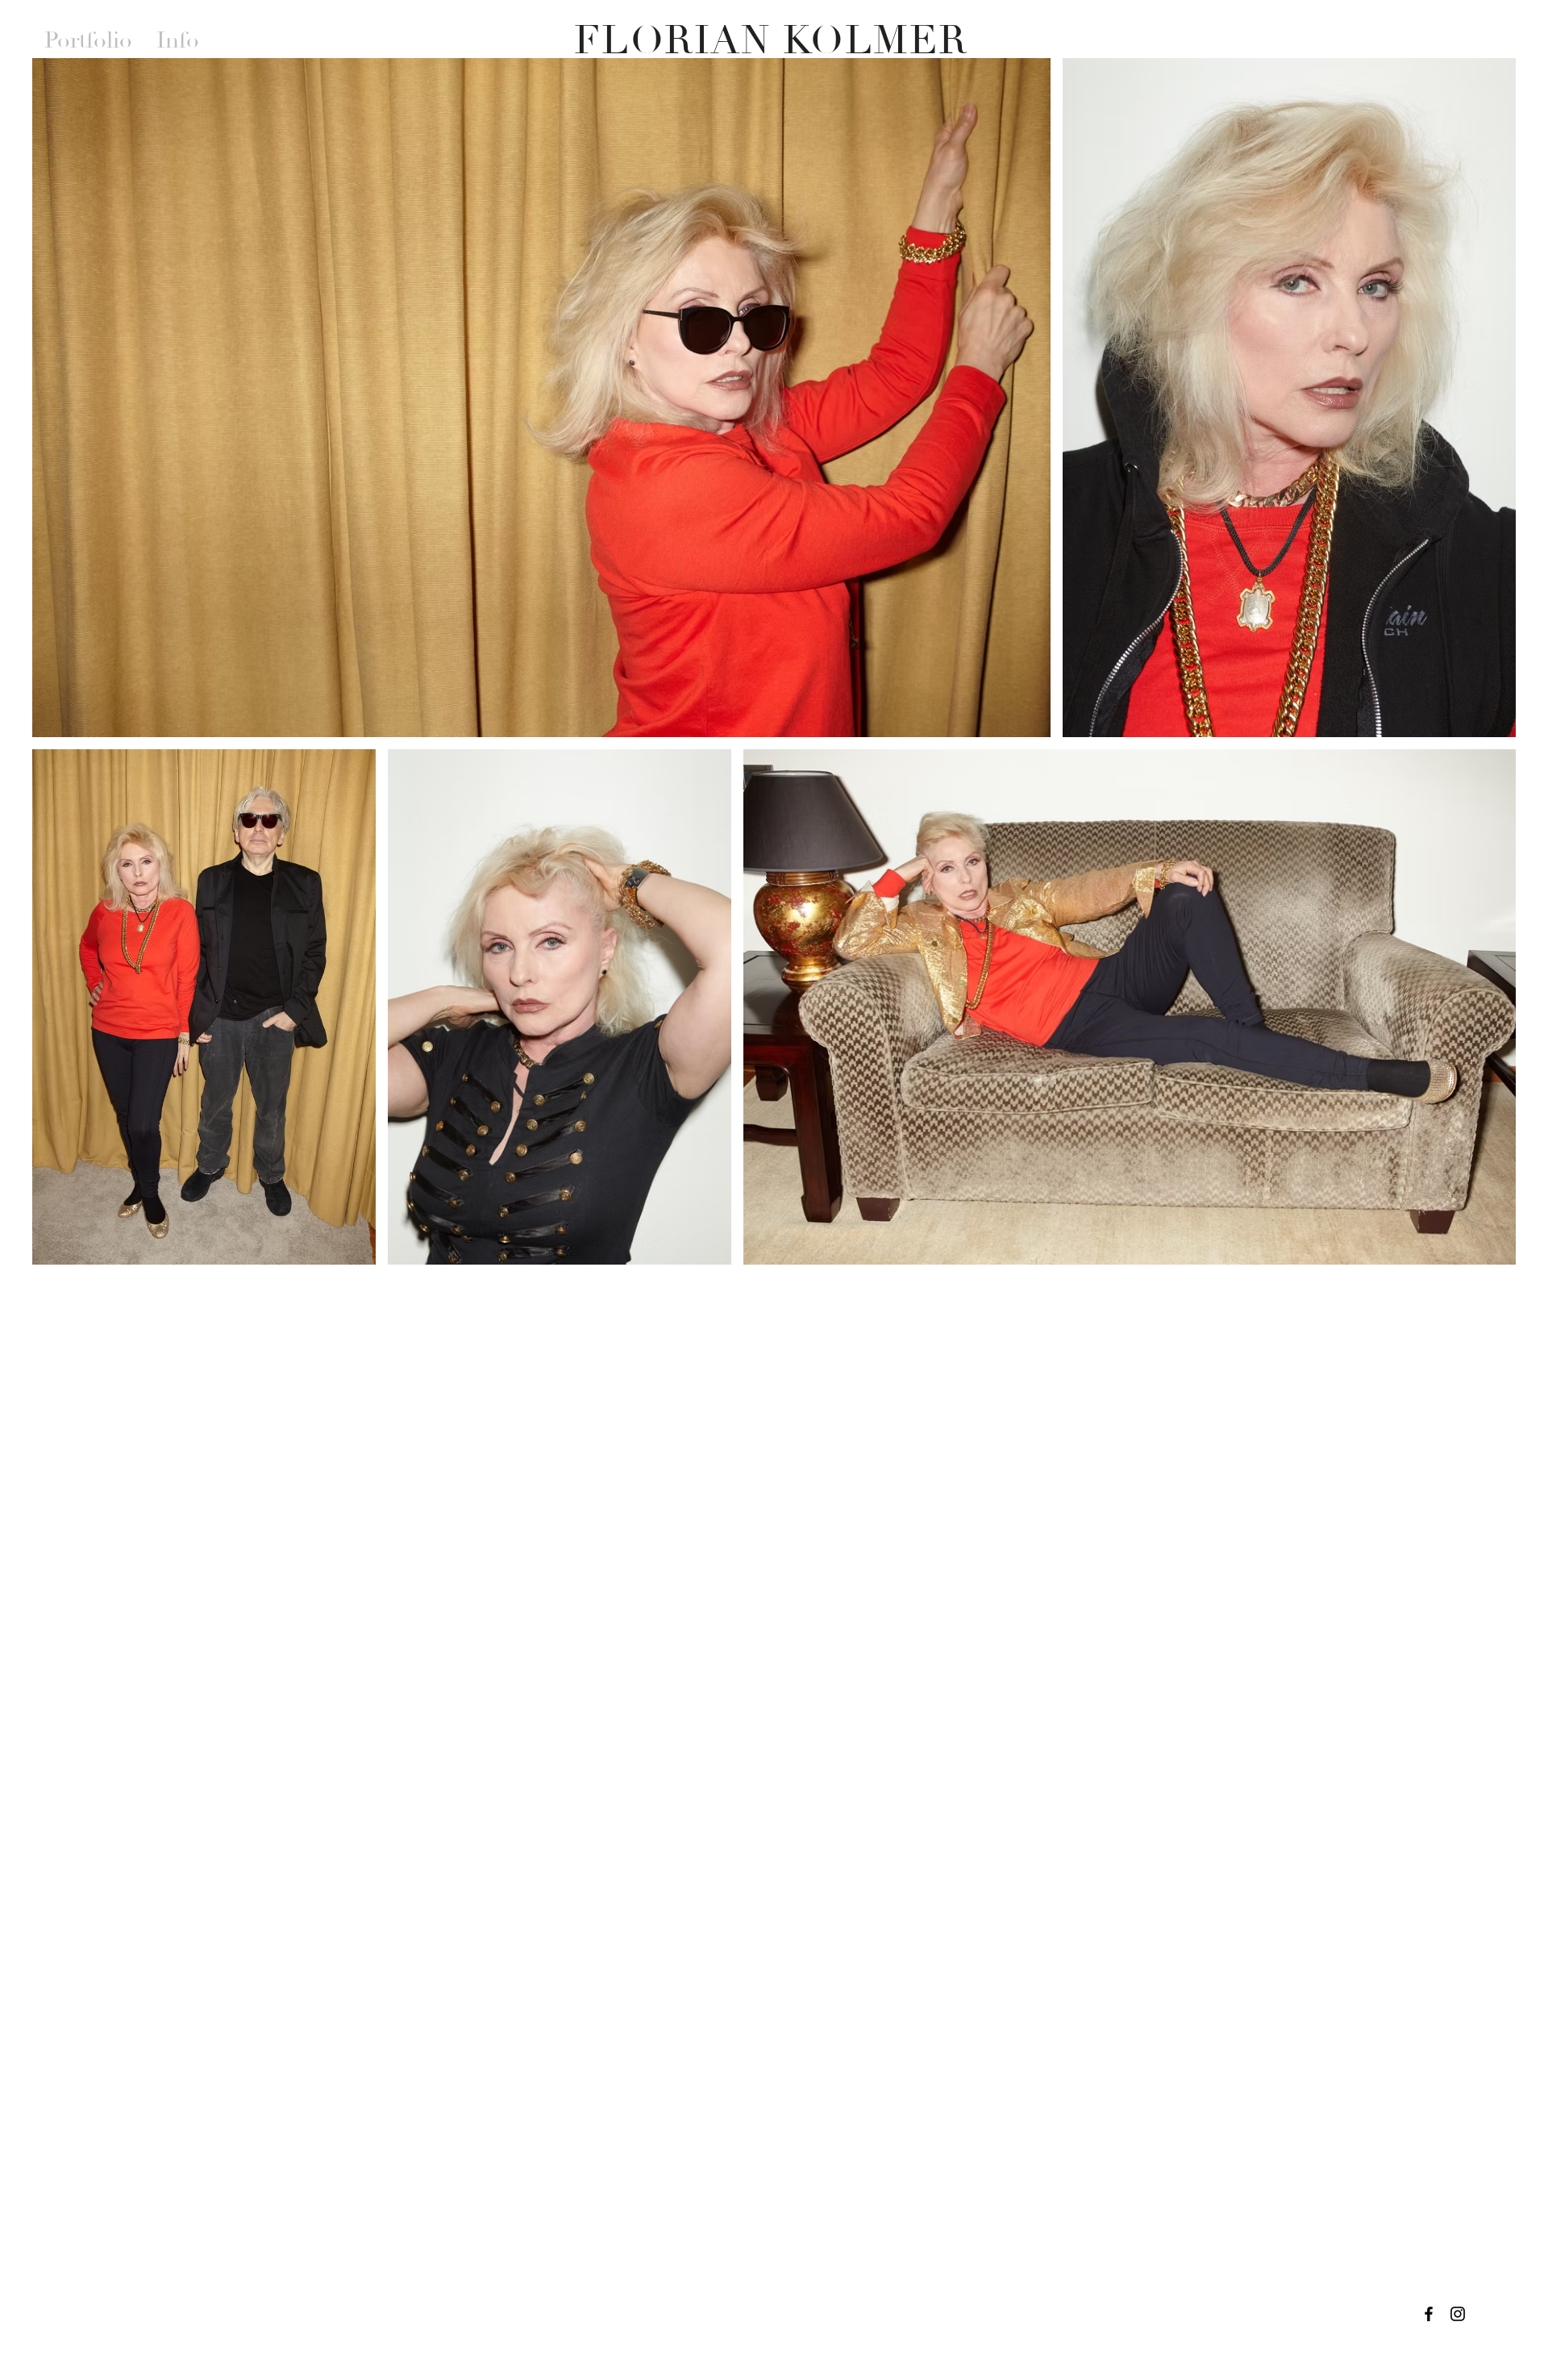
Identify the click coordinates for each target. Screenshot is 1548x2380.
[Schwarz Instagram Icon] (1458, 2314)
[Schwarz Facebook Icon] (1429, 2314)
